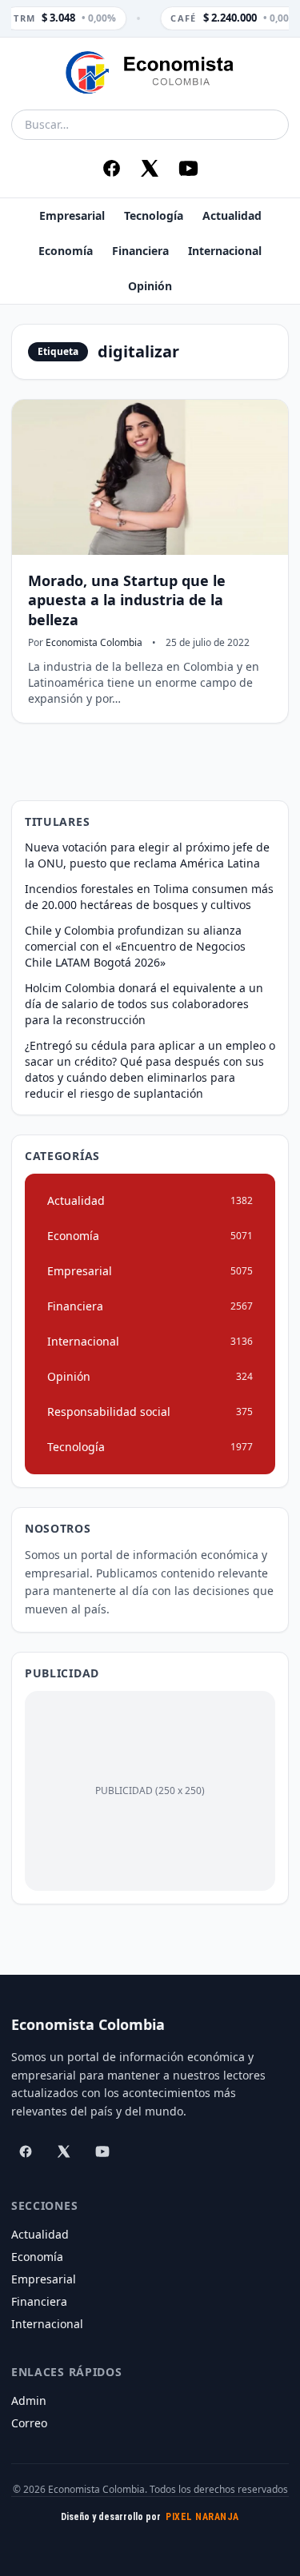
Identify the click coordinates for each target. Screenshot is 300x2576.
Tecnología (154, 215)
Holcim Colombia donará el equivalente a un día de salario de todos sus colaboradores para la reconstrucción (144, 1004)
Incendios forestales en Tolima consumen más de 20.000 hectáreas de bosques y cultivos (149, 897)
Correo (29, 2423)
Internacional (225, 251)
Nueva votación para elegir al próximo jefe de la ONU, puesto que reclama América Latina (147, 855)
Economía (66, 251)
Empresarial (72, 215)
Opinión (150, 286)
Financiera (140, 251)
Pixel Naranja (202, 2517)
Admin (29, 2401)
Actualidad (232, 215)
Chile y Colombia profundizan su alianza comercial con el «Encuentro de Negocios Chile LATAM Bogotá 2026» (135, 946)
